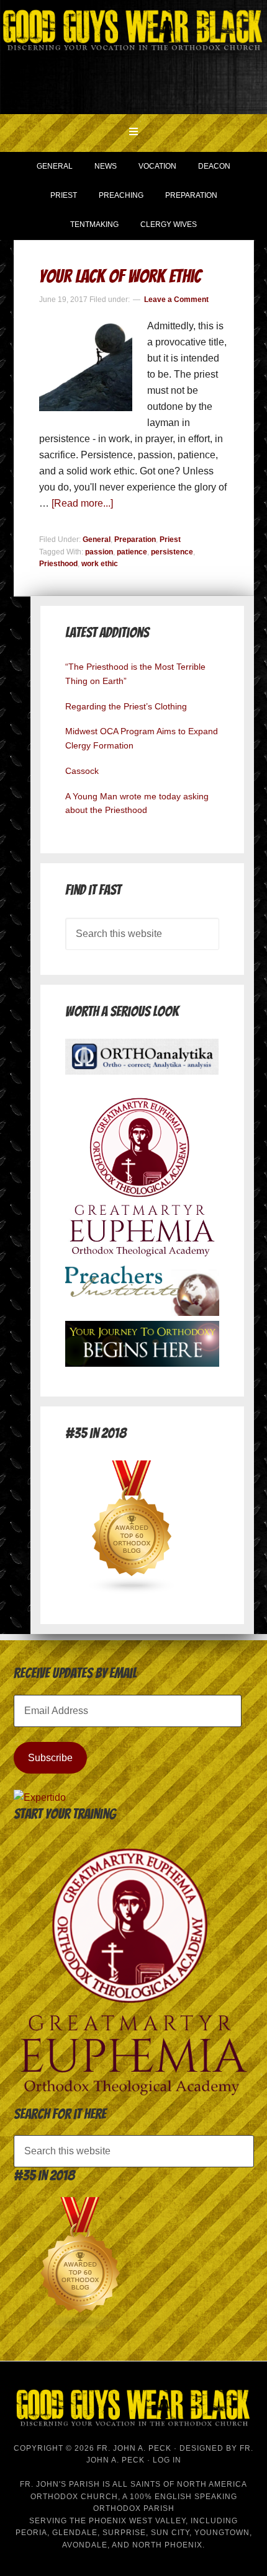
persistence (172, 552)
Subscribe (50, 1758)
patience (132, 552)
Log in (167, 2460)
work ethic (100, 564)
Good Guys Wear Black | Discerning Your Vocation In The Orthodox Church (133, 56)
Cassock (82, 771)
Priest (170, 540)
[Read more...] (82, 503)
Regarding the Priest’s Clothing (126, 706)
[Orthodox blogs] (132, 1591)
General (97, 540)
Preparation (135, 540)
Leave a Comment (176, 300)
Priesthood (58, 564)
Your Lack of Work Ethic (120, 276)
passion (99, 552)
